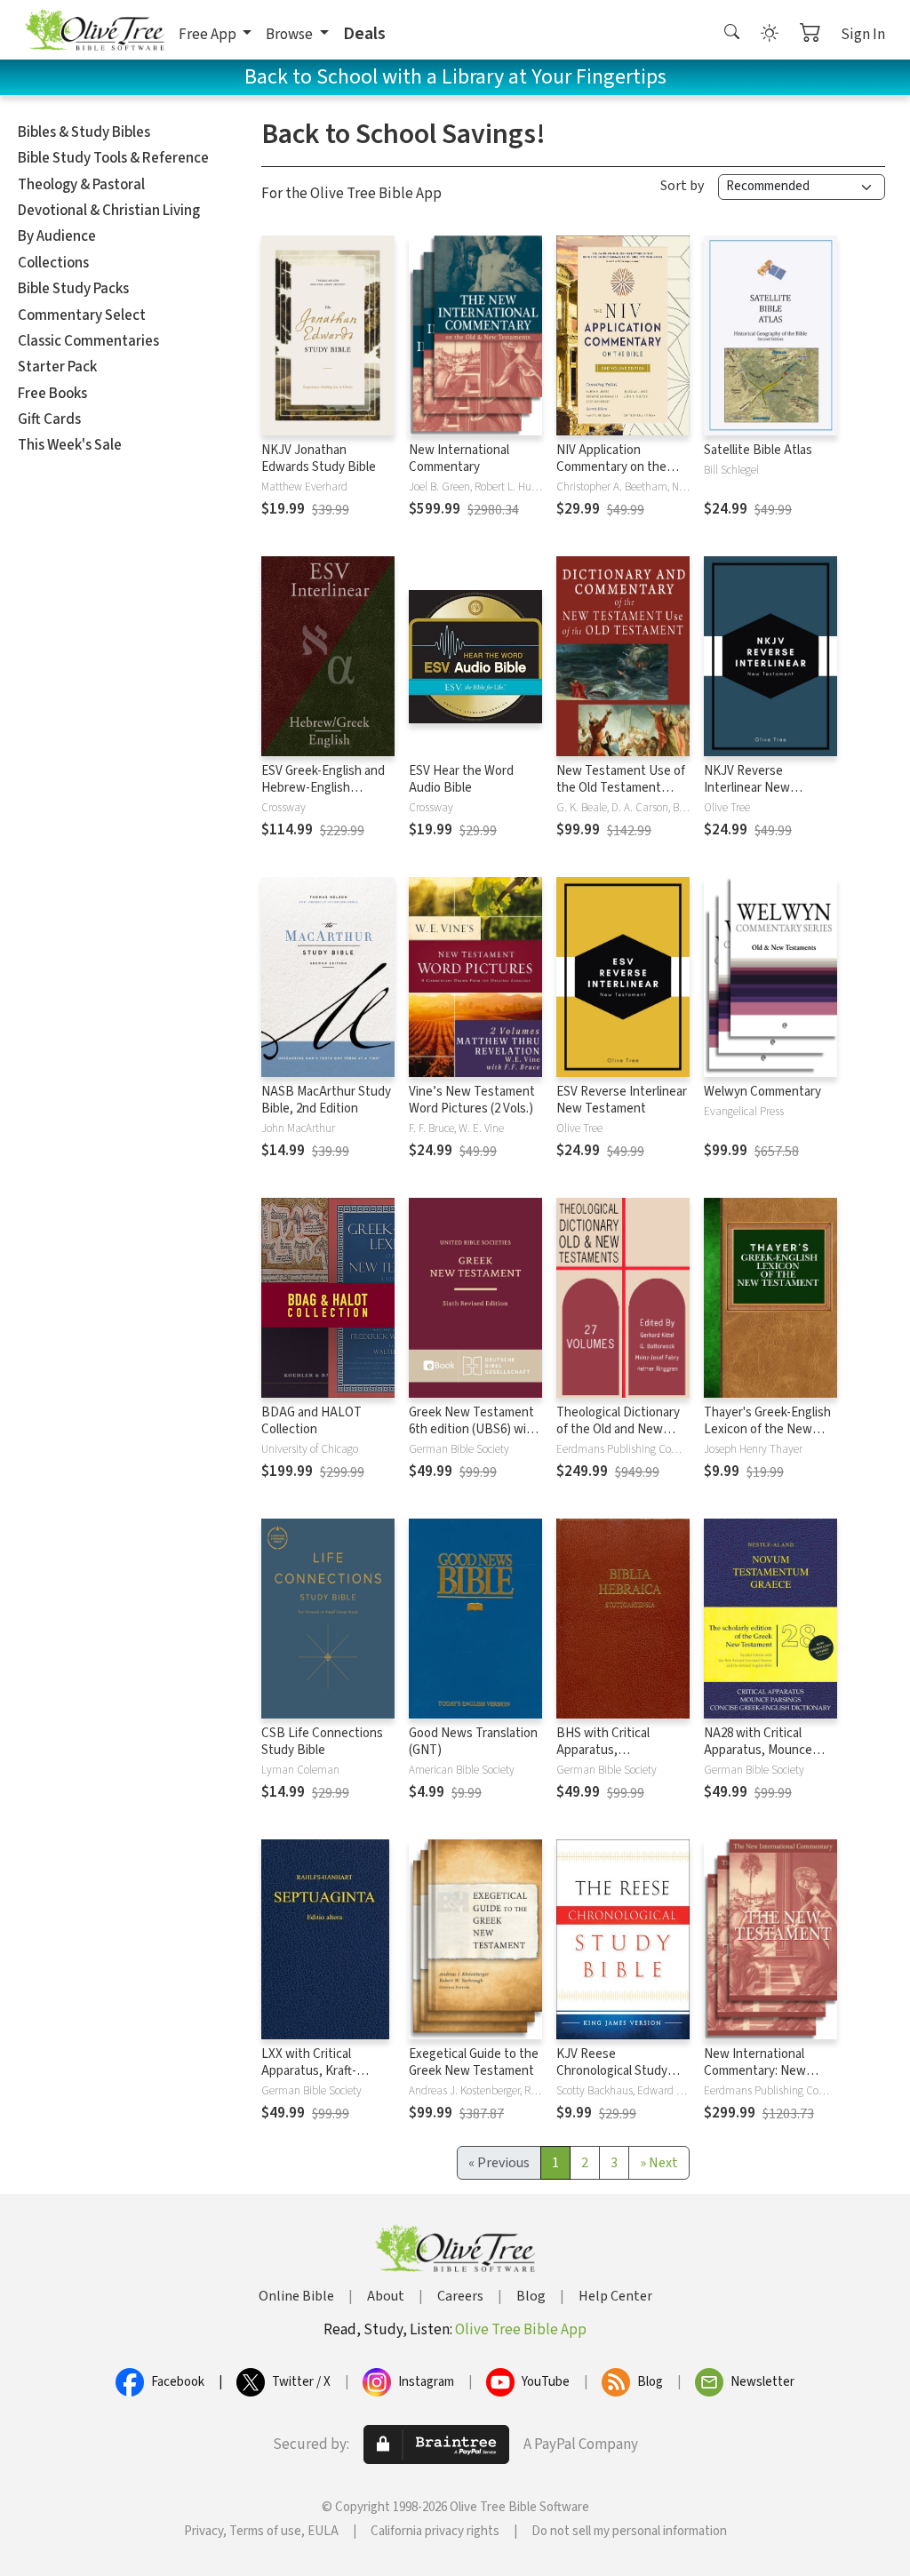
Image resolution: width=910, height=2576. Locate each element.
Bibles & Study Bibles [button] (84, 132)
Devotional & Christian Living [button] (109, 211)
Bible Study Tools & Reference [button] (113, 158)
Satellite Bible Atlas (758, 450)
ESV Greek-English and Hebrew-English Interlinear (323, 788)
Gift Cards (49, 419)
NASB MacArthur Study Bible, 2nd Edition (326, 1100)
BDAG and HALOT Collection (311, 1421)
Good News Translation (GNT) (473, 1742)
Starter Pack (57, 367)
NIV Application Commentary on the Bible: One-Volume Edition (611, 475)
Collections (53, 263)
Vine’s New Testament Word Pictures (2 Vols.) (472, 1100)
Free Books (52, 394)
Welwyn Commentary (762, 1092)
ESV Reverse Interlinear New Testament (622, 1100)
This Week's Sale (70, 445)
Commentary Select (82, 315)
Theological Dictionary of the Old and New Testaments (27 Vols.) (618, 1429)
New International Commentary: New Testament (755, 2071)
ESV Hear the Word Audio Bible (461, 779)
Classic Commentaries (88, 341)
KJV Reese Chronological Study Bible (612, 2071)
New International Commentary (459, 459)
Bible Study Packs (73, 289)
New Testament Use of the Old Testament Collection (621, 788)
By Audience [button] (57, 236)
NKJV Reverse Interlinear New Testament (747, 788)
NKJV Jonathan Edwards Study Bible (319, 459)
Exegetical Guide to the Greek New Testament (474, 2062)
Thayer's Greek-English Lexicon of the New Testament (767, 1429)
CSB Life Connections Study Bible (322, 1742)
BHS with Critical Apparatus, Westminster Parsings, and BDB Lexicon (619, 1759)
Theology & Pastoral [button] (81, 185)
